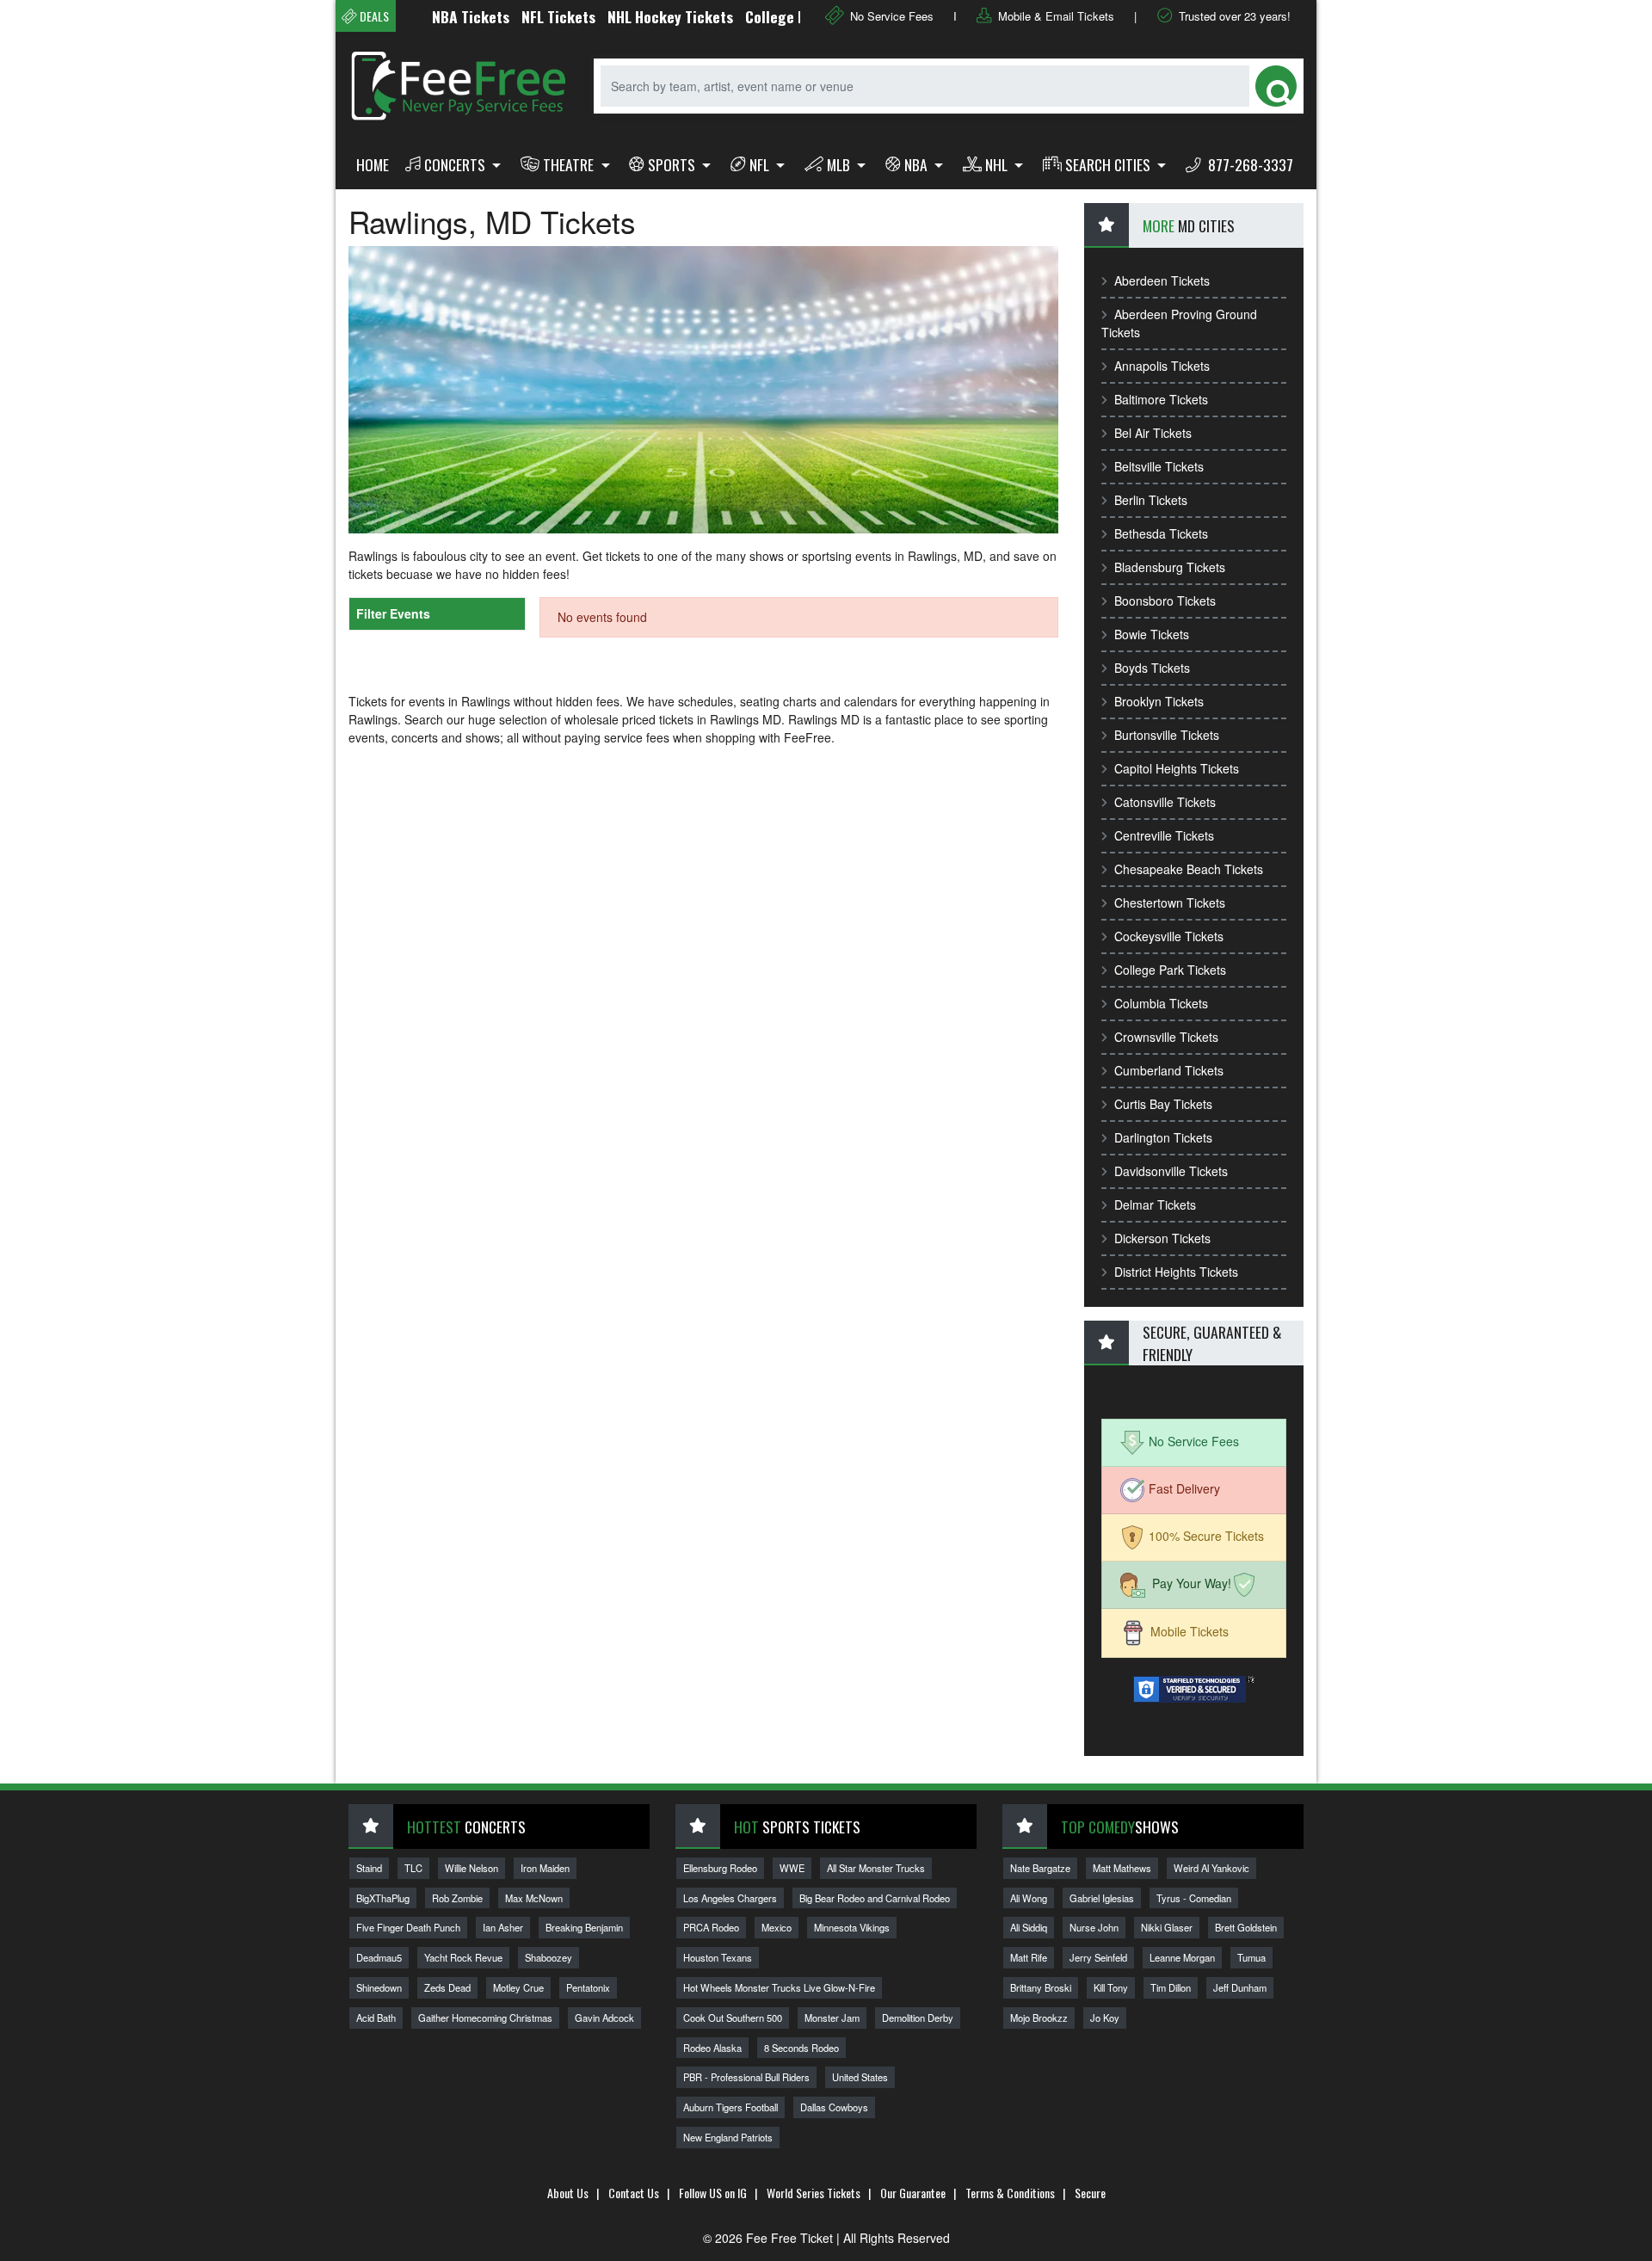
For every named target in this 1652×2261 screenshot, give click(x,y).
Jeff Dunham (1240, 1987)
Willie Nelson (472, 1868)
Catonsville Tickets (1165, 802)
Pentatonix (588, 1987)
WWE (792, 1868)
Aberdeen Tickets (1162, 280)
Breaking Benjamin (584, 1927)
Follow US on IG (713, 2193)
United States (860, 2077)
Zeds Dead (447, 1987)
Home (373, 164)
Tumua (1251, 1957)
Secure (1090, 2193)
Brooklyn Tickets (1159, 701)
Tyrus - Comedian (1194, 1898)
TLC (413, 1868)
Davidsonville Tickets (1171, 1171)
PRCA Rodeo (711, 1927)
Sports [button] (673, 164)
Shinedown (379, 1987)
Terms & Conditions (1010, 2193)
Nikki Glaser (1167, 1927)
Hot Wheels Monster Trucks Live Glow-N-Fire (779, 1987)
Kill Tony (1111, 1987)
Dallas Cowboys (834, 2107)
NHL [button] (998, 164)
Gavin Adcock (604, 2018)
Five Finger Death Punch (408, 1927)
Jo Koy (1105, 2018)
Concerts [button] (456, 164)
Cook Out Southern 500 (733, 2018)
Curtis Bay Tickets (1163, 1104)
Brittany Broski (1041, 1987)
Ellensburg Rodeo (720, 1868)
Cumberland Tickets (1169, 1070)
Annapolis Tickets (1162, 366)
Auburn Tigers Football (730, 2107)
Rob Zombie (457, 1898)
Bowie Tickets (1152, 634)
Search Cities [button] (1110, 164)
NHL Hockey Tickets (629, 16)
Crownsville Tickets (1166, 1037)
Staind (369, 1868)
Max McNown (534, 1898)
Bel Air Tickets (1153, 433)
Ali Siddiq (1029, 1927)
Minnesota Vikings (852, 1927)
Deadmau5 (379, 1957)
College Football (756, 16)
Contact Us (634, 2193)
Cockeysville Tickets (1169, 936)
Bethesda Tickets (1161, 533)
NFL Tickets (517, 16)
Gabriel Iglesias (1102, 1898)
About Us (568, 2193)
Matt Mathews (1122, 1868)
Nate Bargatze (1040, 1868)
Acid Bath (376, 2018)
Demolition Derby (918, 2018)
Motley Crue (518, 1987)
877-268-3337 (1249, 164)
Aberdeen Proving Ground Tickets (1179, 323)
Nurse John (1094, 1927)
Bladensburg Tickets (1170, 567)
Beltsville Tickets (1159, 466)
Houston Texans (718, 1957)
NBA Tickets (429, 16)
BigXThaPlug (383, 1898)
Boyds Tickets (1152, 668)
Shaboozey (549, 1957)
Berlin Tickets (1151, 500)
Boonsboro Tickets (1165, 601)
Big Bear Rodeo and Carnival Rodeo (875, 1898)
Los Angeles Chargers (730, 1898)
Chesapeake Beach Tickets (1189, 869)
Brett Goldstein (1246, 1927)
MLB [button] (840, 164)
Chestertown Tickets (1170, 903)
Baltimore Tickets (1161, 399)
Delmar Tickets (1155, 1204)
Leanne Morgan (1182, 1957)
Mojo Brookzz (1039, 2018)
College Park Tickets (1170, 970)
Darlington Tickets (1163, 1137)
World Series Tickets (814, 2193)
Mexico (777, 1927)
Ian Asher (503, 1927)
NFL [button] (761, 164)
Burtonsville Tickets (1167, 735)
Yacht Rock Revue (463, 1957)
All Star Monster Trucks (876, 1868)
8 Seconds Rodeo (801, 2048)
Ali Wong (1029, 1898)
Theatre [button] (570, 164)
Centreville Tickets (1164, 835)
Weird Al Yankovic (1211, 1868)
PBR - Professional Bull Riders (746, 2077)
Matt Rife (1029, 1957)
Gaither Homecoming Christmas (485, 2018)
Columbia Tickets (1161, 1003)
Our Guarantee (913, 2193)
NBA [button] (918, 164)
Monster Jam (832, 2018)
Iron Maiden (545, 1868)
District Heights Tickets (1176, 1272)
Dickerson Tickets (1162, 1238)
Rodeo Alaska (712, 2048)
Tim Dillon (1171, 1987)
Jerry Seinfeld (1098, 1957)
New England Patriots (728, 2137)
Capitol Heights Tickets (1177, 768)
